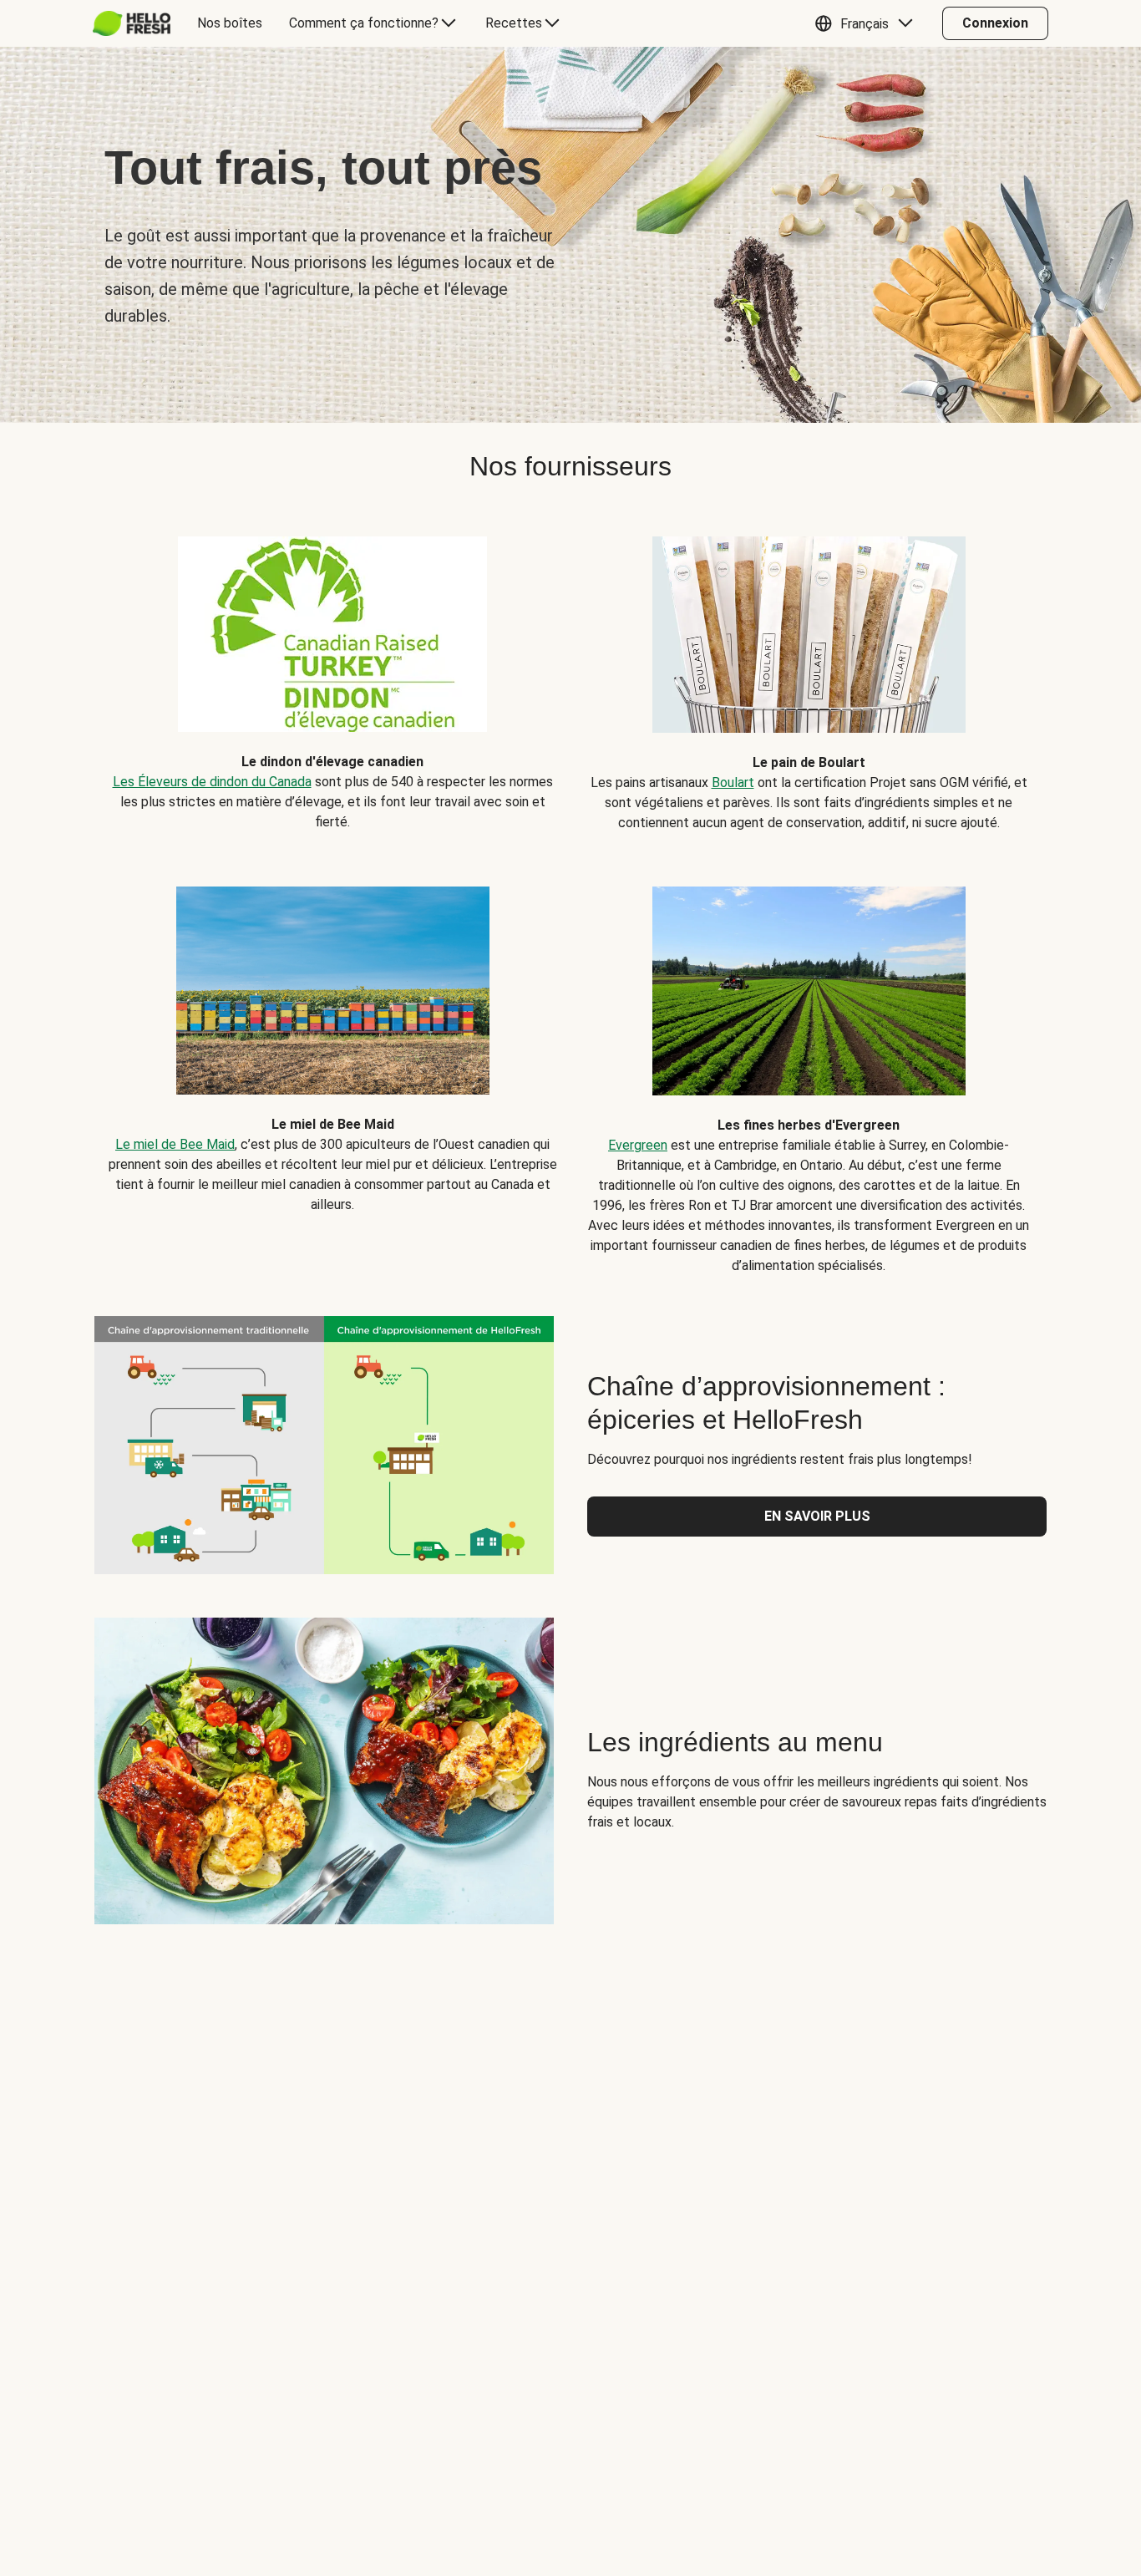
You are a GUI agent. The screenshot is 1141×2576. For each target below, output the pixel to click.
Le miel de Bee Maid (175, 1144)
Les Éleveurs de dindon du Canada (212, 782)
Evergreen (638, 1145)
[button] (868, 23)
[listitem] (332, 671)
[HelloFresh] (132, 23)
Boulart (733, 782)
